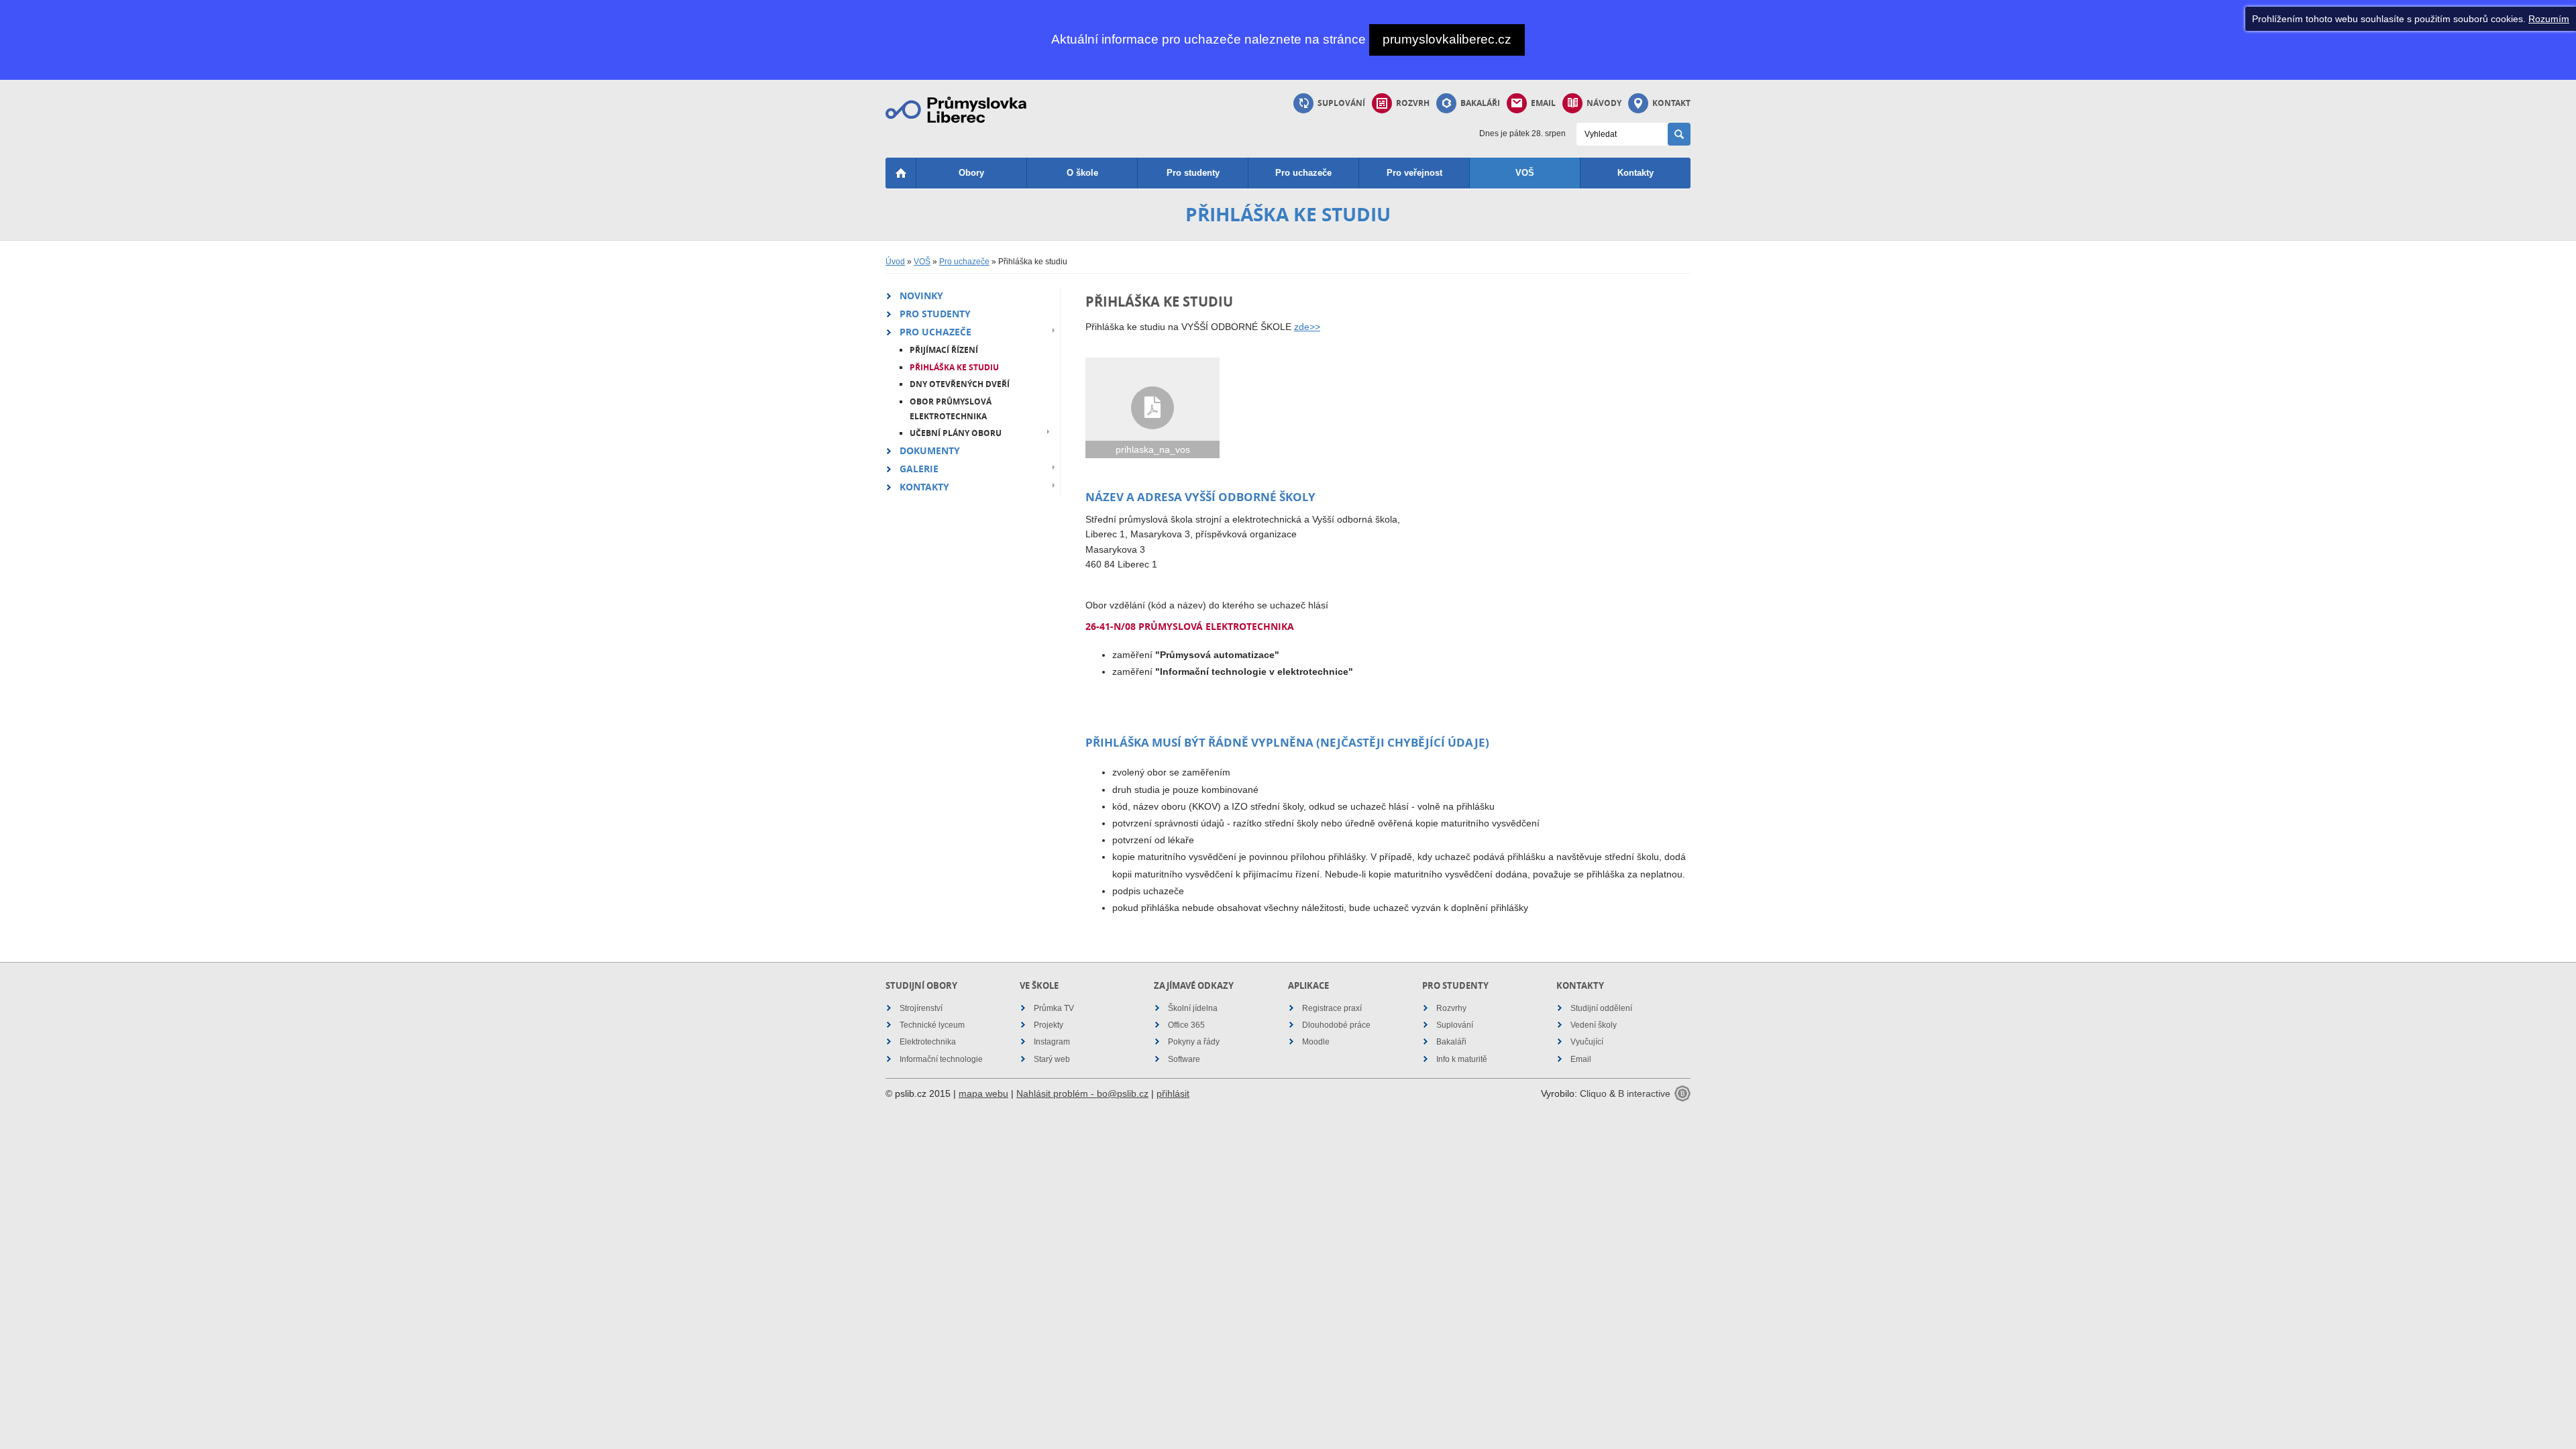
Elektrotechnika (928, 1042)
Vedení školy (1594, 1025)
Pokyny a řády (1194, 1042)
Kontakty (1635, 173)
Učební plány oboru (956, 433)
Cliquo (1593, 1093)
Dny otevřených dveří (960, 384)
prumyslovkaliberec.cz (1447, 39)
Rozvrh (1413, 103)
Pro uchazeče (1303, 173)
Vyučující (1587, 1042)
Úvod (895, 262)
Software (1184, 1059)
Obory (971, 173)
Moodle (1316, 1042)
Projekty (1049, 1025)
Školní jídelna (1193, 1008)
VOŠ (1525, 173)
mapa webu (983, 1093)
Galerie (919, 469)
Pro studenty (1193, 173)
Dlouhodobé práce (1336, 1025)
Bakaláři (1480, 103)
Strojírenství (921, 1008)
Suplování (1341, 103)
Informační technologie (941, 1059)
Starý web (1052, 1059)
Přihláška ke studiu (954, 367)
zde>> (1307, 327)
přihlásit (1173, 1093)
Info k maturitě (1462, 1059)
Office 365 (1186, 1025)
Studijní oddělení (1601, 1008)
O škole (1082, 173)
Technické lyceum (932, 1025)
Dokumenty (930, 450)
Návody (1604, 103)
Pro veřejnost (1414, 173)
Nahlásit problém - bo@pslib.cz (1082, 1093)
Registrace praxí (1332, 1008)
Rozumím (2549, 19)
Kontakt (1671, 103)
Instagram (1052, 1042)
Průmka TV (1054, 1008)
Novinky (921, 296)
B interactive (1644, 1093)
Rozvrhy (1451, 1008)
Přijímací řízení (944, 350)
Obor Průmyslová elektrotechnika (951, 409)
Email (1543, 103)
